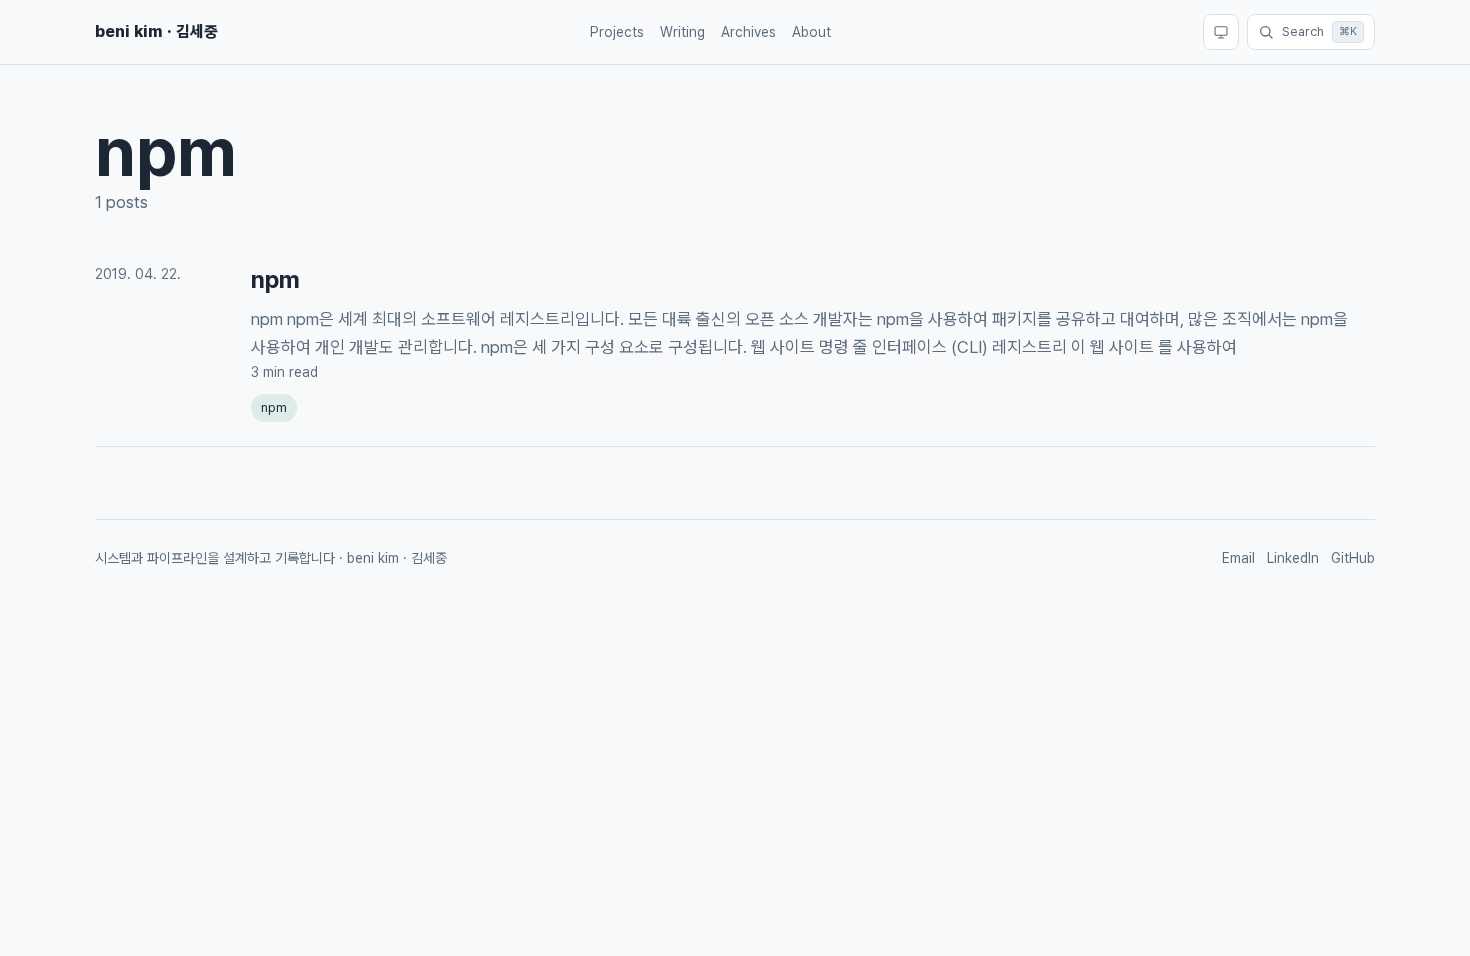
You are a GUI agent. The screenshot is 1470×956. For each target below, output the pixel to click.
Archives (748, 32)
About (811, 32)
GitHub (1353, 558)
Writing (682, 32)
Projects (617, 32)
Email (1238, 558)
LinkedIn (1293, 558)
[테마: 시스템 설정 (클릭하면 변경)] (1221, 32)
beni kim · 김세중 (156, 31)
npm (275, 279)
